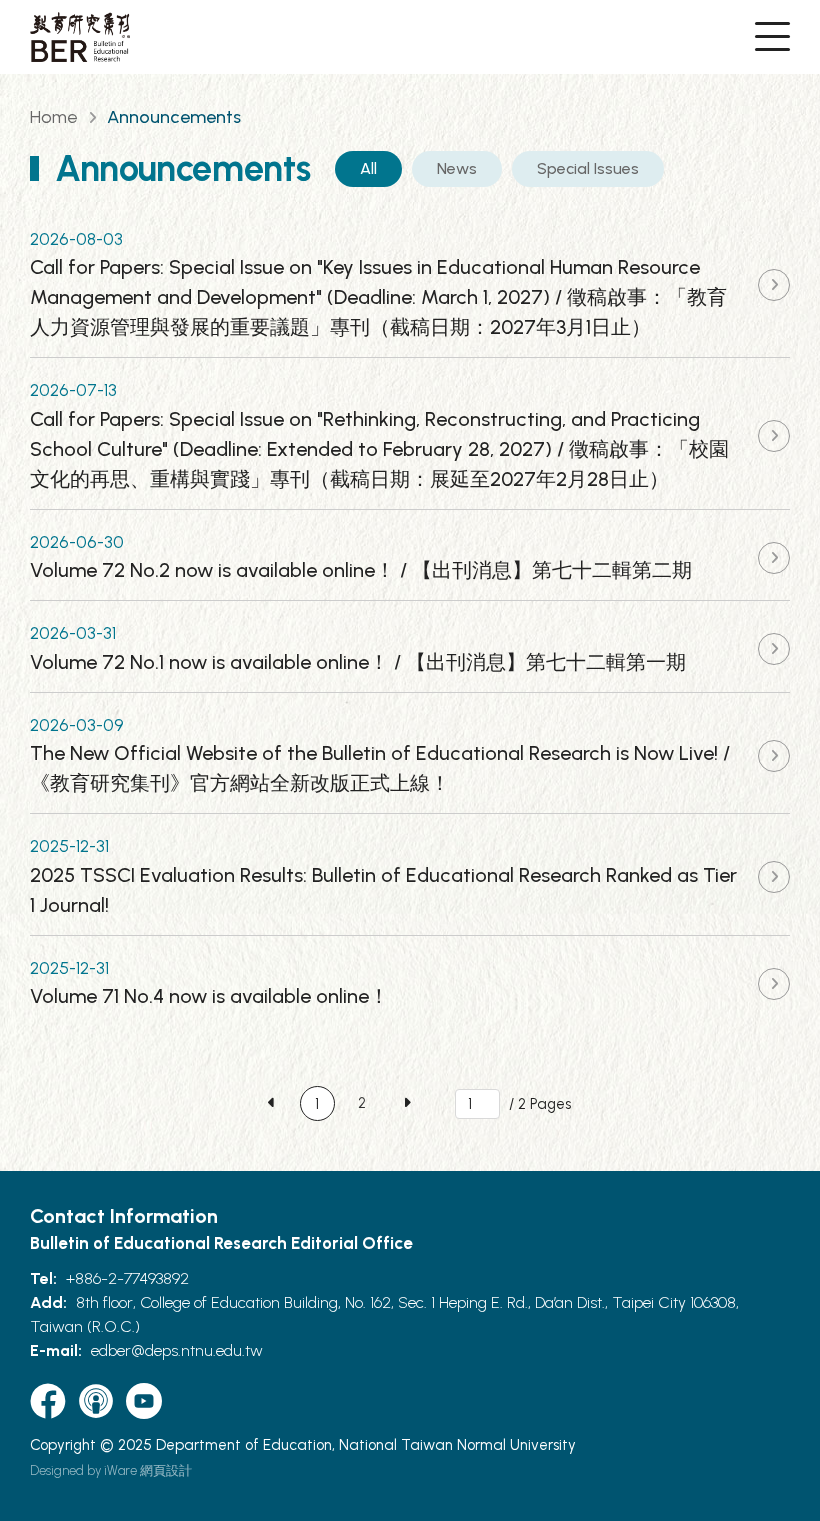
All (368, 168)
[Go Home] (80, 37)
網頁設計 (166, 1470)
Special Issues (588, 168)
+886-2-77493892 (127, 1278)
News (457, 168)
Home (54, 117)
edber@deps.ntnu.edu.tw (177, 1350)
